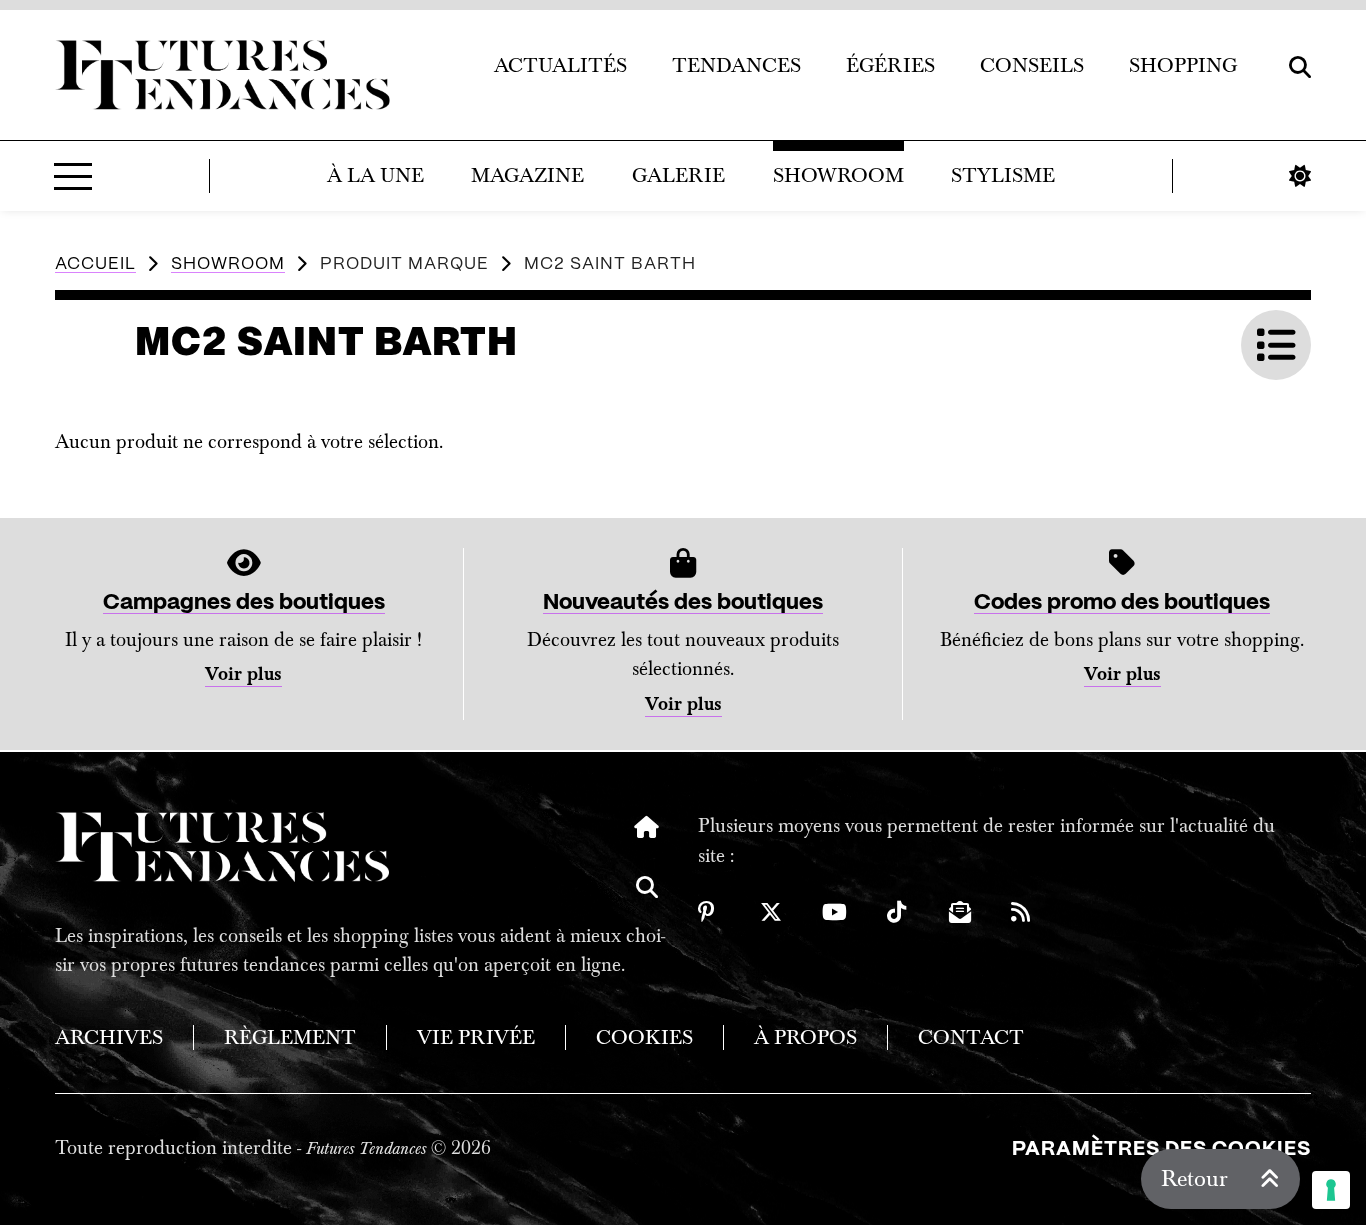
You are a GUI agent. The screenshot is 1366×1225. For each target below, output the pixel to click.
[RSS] (1022, 912)
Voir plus (243, 674)
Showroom (228, 264)
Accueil (95, 264)
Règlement (290, 1037)
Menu (73, 176)
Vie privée (476, 1037)
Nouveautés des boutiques (683, 602)
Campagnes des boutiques (244, 602)
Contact (971, 1037)
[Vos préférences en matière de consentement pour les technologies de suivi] (1331, 1190)
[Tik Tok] (898, 912)
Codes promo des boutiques (1122, 602)
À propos (805, 1037)
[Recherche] (647, 902)
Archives (109, 1037)
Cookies (644, 1037)
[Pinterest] (709, 912)
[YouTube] (834, 912)
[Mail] (960, 912)
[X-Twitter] (771, 912)
